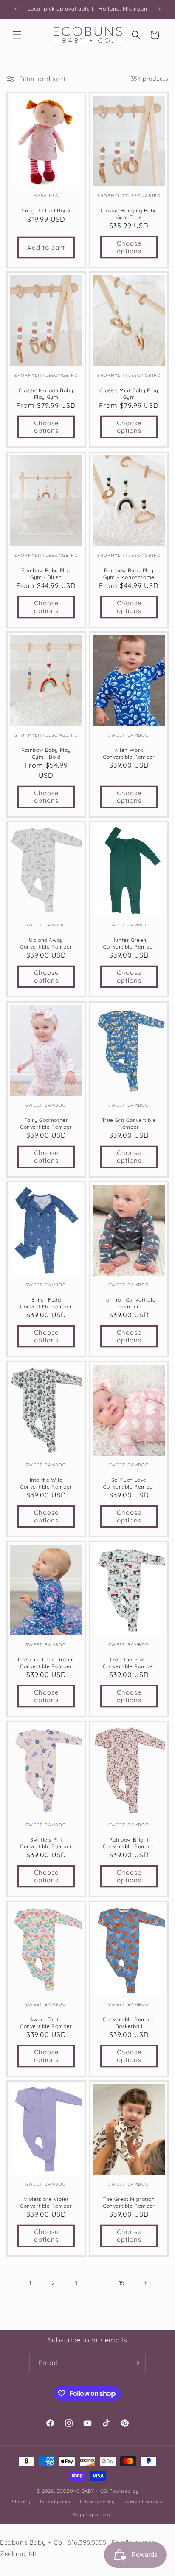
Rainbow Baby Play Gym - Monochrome (129, 574)
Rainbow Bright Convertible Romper (129, 1843)
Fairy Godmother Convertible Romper (46, 1123)
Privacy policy (97, 2502)
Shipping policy (92, 2514)
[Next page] (145, 2283)
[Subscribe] (136, 2363)
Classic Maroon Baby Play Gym (46, 394)
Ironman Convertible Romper (129, 1304)
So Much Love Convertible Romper (129, 1483)
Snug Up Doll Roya (46, 210)
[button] (17, 35)
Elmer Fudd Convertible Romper (46, 1304)
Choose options (129, 247)
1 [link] (30, 2283)
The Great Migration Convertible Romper (129, 2203)
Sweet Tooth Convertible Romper (46, 2023)
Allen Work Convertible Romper (129, 753)
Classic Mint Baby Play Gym (129, 394)
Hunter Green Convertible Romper (129, 944)
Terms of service (143, 2502)
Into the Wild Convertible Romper (46, 1483)
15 (122, 2283)
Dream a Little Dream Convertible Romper (46, 1663)
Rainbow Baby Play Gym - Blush (46, 574)
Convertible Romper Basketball (129, 2023)
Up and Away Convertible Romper (46, 944)
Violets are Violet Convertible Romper (46, 2203)
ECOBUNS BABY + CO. (82, 2491)
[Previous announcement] (16, 9)
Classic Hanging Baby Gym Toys (129, 214)
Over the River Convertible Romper (129, 1663)
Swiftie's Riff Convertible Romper (46, 1843)
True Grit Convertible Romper (129, 1123)
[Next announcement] (159, 9)
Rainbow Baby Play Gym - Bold (46, 753)
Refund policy (55, 2502)
